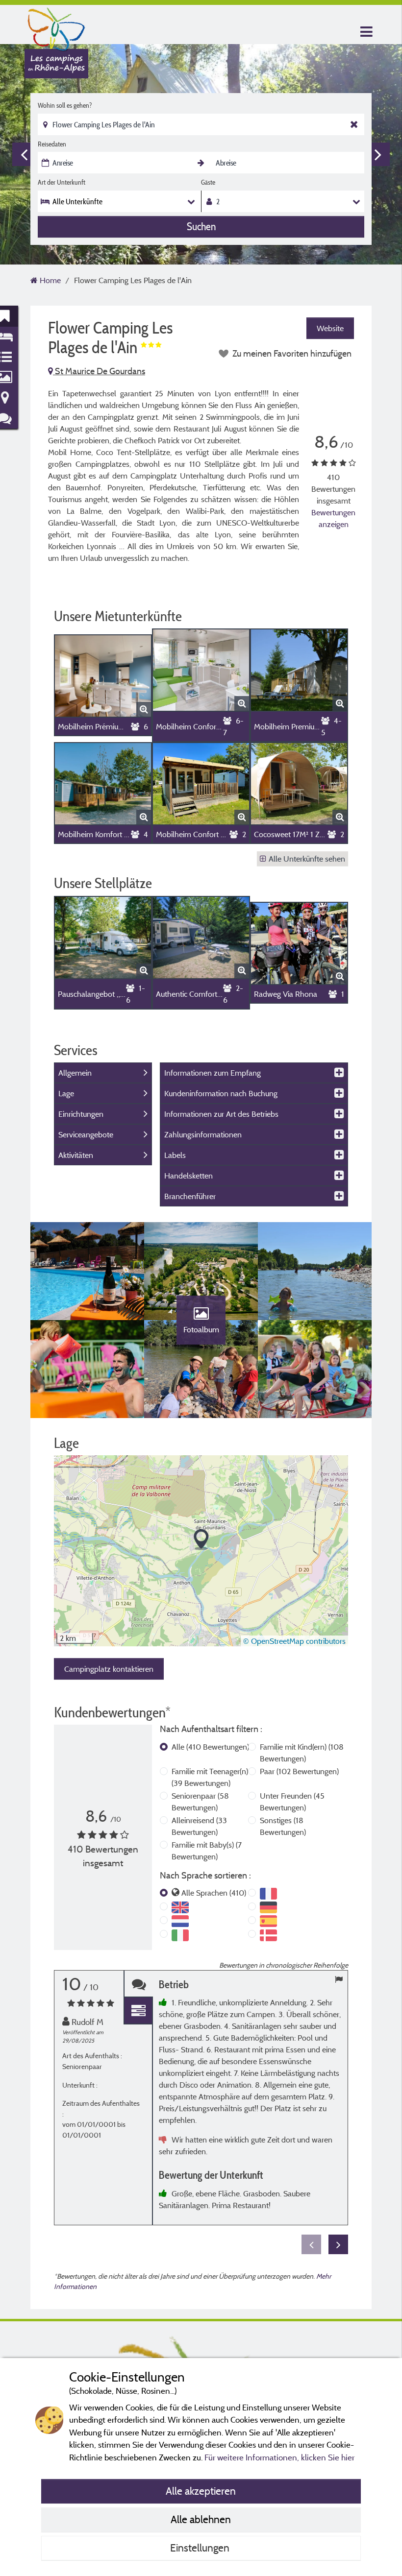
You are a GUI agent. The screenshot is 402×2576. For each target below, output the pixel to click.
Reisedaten (52, 144)
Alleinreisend (199, 1826)
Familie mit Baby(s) (207, 1851)
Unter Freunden (292, 1802)
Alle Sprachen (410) (214, 1893)
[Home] (56, 27)
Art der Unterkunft (62, 182)
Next (378, 154)
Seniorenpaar (200, 1802)
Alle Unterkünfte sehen (307, 859)
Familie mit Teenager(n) (210, 1777)
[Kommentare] (138, 1984)
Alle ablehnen (201, 2519)
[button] (201, 1540)
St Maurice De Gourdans (99, 371)
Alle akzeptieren (201, 2491)
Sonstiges (283, 1826)
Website (330, 328)
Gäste (208, 182)
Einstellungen (201, 2548)
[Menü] (365, 32)
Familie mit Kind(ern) (302, 1753)
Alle (210, 1747)
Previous (24, 154)
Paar (299, 1771)
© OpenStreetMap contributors (294, 1641)
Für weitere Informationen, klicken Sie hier (279, 2457)
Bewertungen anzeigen (333, 518)
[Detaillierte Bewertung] (138, 2011)
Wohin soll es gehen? (65, 105)
